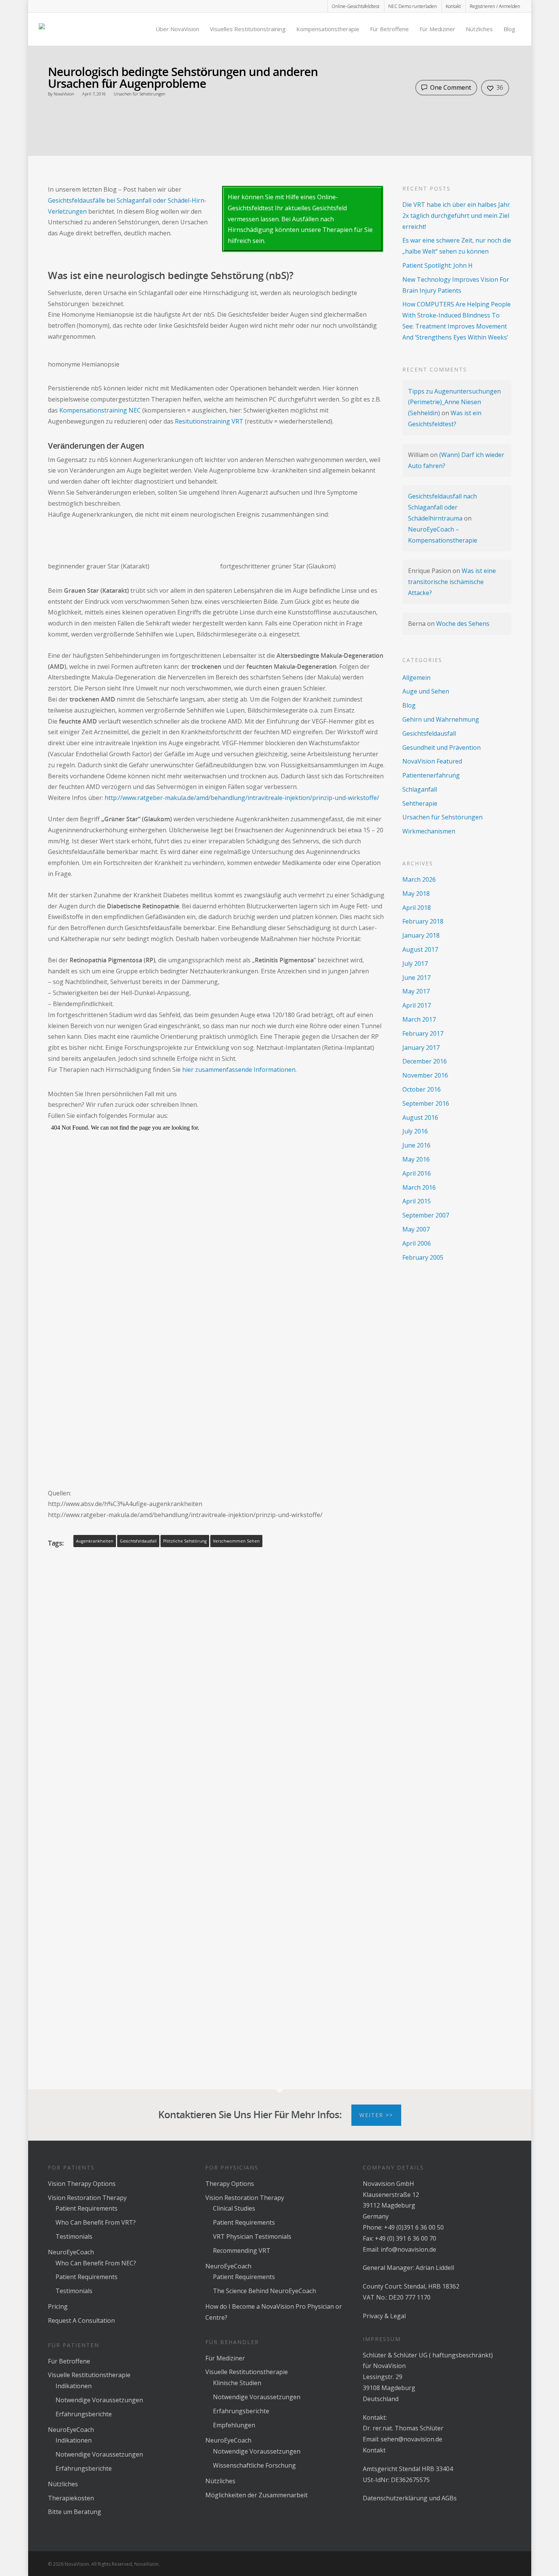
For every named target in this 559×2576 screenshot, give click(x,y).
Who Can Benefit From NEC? (96, 2263)
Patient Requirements (87, 2208)
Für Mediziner (437, 29)
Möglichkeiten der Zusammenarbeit (256, 2495)
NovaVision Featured (432, 761)
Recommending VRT (242, 2251)
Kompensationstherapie (328, 29)
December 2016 (425, 1061)
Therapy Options (230, 2184)
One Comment (450, 87)
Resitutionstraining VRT (209, 421)
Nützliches (479, 29)
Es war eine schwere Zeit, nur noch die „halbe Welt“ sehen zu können (457, 246)
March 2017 (419, 1019)
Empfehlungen (234, 2425)
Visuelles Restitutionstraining (248, 29)
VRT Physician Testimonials (252, 2236)
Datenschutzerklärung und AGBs (410, 2498)
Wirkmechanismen (429, 831)
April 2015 (417, 1201)
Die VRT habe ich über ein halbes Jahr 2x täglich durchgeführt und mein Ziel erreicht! (456, 216)
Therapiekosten (71, 2498)
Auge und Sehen (426, 691)
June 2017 (416, 978)
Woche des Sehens (463, 624)
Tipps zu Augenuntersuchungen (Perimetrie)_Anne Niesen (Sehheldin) (454, 402)
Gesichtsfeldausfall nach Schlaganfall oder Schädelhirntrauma (442, 507)
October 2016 (422, 1089)
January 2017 (421, 1048)
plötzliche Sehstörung (185, 1541)
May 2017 (416, 991)
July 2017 (415, 963)
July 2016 (415, 1131)
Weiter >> (376, 2115)
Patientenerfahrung (431, 775)
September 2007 (426, 1215)
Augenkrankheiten (95, 1541)
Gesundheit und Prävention (441, 748)
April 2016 (417, 1173)
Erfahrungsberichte (84, 2414)
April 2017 (417, 1005)
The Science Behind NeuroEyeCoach (264, 2291)
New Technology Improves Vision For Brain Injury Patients (456, 285)
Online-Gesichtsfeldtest (356, 6)
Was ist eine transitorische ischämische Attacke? (452, 582)
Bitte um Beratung (75, 2512)
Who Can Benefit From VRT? (96, 2222)
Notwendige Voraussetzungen (99, 2400)
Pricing (58, 2306)
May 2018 (416, 894)
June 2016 (416, 1145)
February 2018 (423, 921)
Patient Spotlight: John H (438, 265)
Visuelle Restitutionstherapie (89, 2375)
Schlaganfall (420, 789)
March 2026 (419, 879)
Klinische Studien (237, 2383)
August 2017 (420, 949)
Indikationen (74, 2386)
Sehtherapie (420, 803)
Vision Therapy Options (82, 2184)
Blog (509, 29)
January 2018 (421, 935)
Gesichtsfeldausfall (138, 1541)
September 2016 (426, 1103)
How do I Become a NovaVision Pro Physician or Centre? (274, 2312)
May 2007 (416, 1229)
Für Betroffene (389, 29)
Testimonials (74, 2236)
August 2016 (420, 1117)
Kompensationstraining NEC (100, 410)
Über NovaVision (177, 29)
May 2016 (416, 1159)
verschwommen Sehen (236, 1541)
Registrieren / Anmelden (495, 6)
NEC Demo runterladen (413, 6)
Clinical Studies (234, 2208)
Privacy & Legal (384, 2316)
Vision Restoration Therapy (87, 2198)
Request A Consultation (81, 2320)
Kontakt (453, 6)
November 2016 (425, 1075)
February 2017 (423, 1033)
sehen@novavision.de (411, 2439)
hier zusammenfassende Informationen (239, 1070)
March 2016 (419, 1187)
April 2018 (417, 908)
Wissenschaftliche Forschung (254, 2465)
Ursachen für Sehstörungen (140, 94)
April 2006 (417, 1243)
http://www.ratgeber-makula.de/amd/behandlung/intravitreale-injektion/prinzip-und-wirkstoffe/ (242, 798)
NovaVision (64, 94)
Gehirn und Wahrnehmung (441, 719)
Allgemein (416, 678)
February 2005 (423, 1257)
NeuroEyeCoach (71, 2252)
